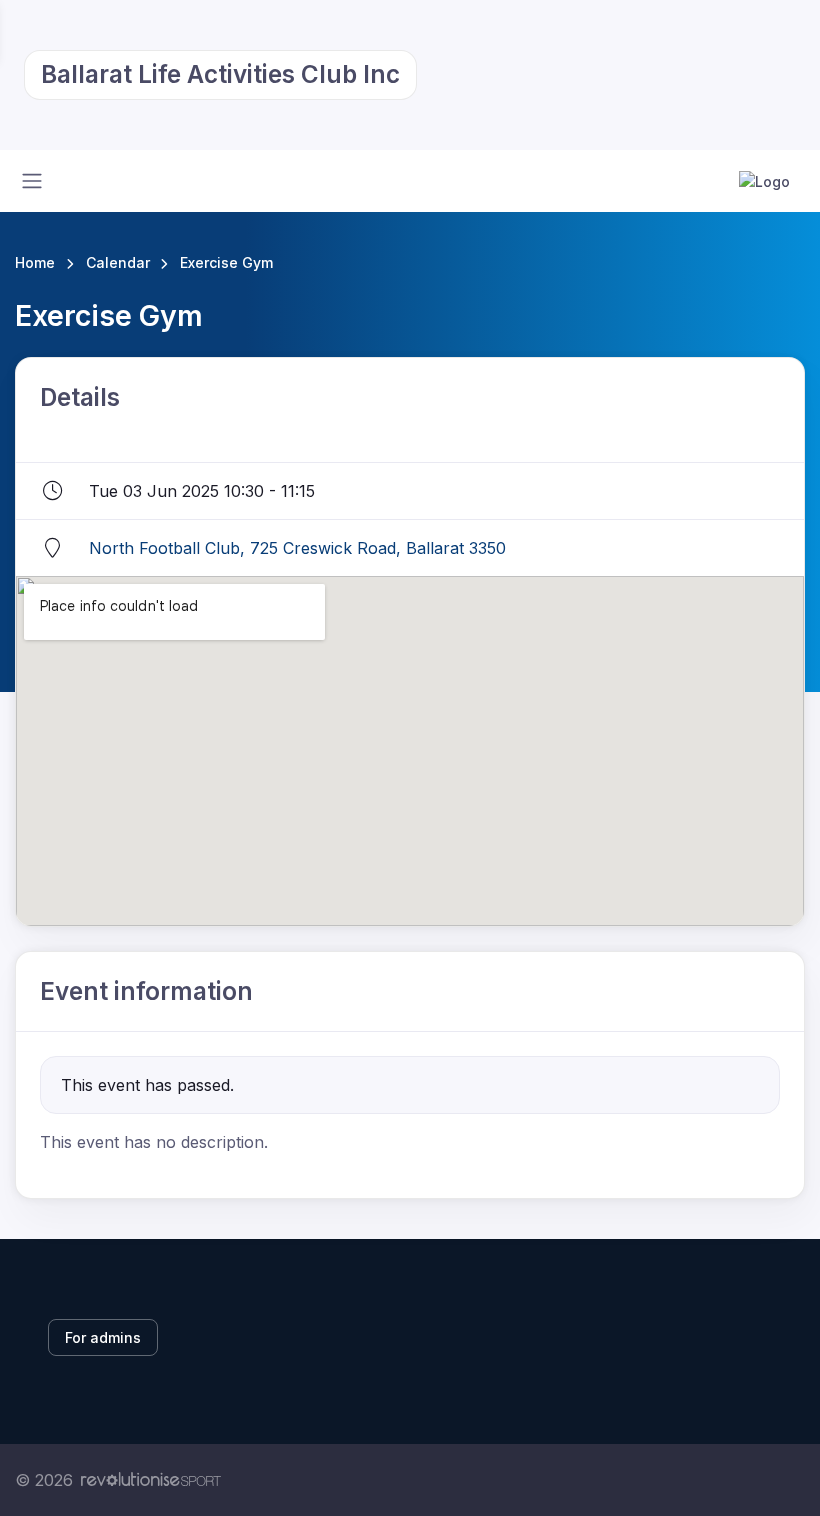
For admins (103, 1337)
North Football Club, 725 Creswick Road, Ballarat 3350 (297, 548)
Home (35, 262)
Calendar (118, 262)
